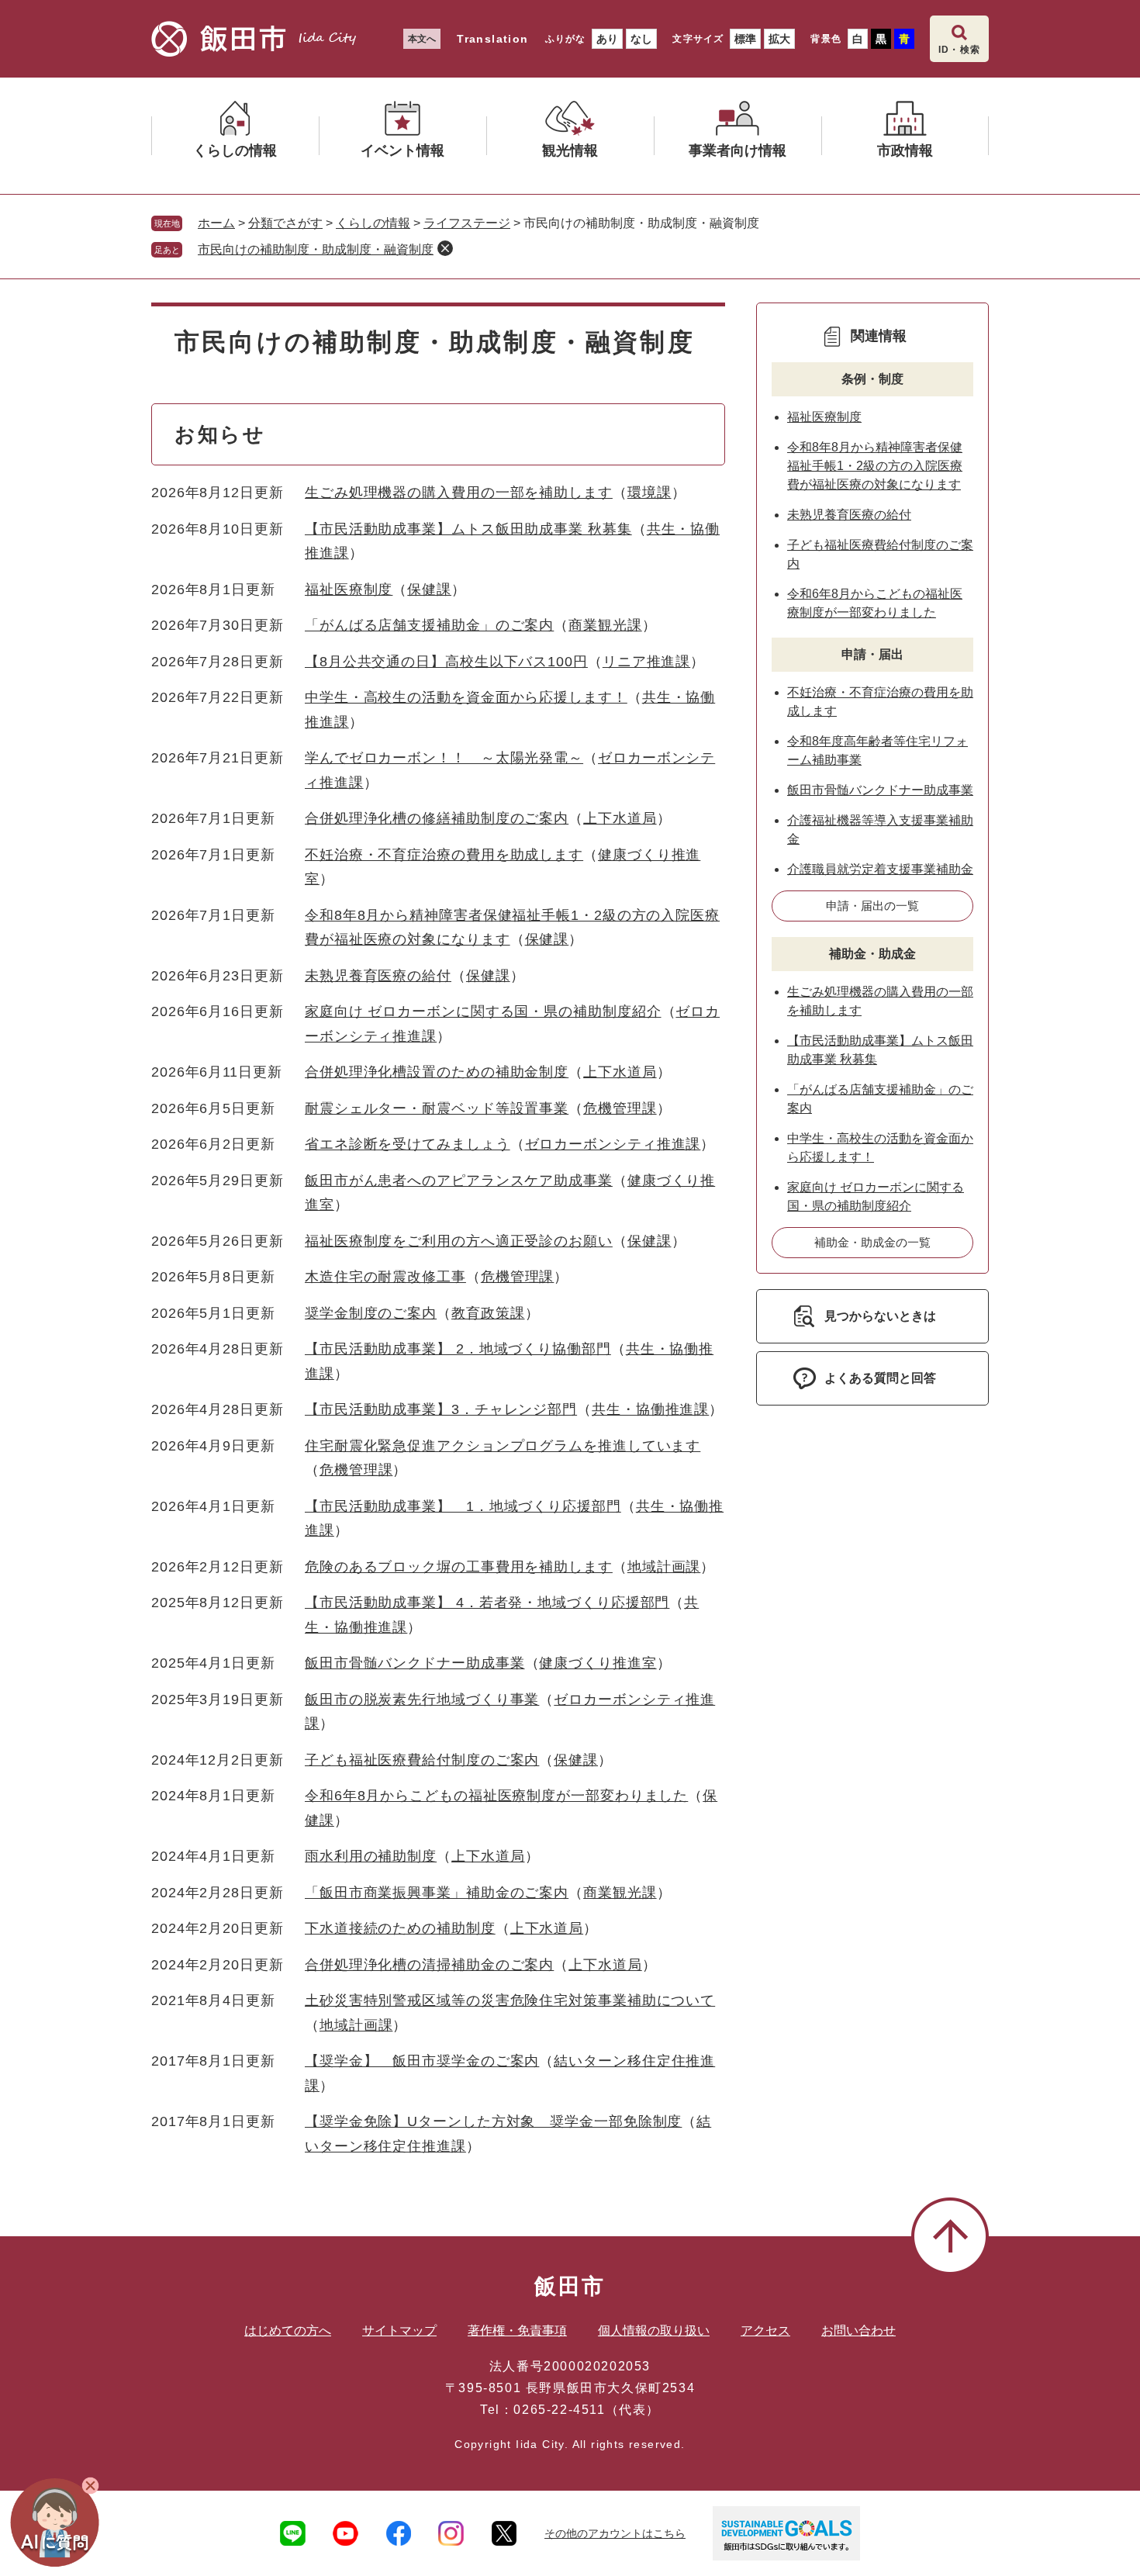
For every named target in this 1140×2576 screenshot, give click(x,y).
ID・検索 (959, 50)
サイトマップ (399, 2331)
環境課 (649, 493)
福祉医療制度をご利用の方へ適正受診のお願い (459, 1241)
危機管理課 (620, 1108)
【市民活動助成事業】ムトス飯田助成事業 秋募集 (468, 529)
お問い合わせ (858, 2331)
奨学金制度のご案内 (371, 1313)
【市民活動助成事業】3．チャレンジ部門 (441, 1409)
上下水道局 (620, 818)
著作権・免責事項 (517, 2331)
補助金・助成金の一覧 (872, 1242)
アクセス (765, 2331)
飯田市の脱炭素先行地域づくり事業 (422, 1699)
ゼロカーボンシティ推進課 (613, 1144)
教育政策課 (488, 1313)
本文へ (422, 39)
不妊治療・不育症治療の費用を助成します (444, 855)
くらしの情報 (373, 223)
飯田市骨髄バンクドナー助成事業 (415, 1663)
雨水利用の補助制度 (371, 1856)
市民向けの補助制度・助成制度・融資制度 (316, 249)
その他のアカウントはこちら (615, 2533)
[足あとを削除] (445, 248)
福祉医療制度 (349, 590)
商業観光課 (605, 625)
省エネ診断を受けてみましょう (408, 1144)
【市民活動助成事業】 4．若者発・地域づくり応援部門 (487, 1603)
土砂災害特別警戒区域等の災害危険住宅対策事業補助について (510, 2000)
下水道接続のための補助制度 (400, 1928)
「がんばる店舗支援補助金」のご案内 (429, 625)
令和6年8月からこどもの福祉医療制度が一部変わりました (496, 1796)
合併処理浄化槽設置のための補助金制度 (437, 1072)
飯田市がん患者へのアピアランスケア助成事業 (459, 1181)
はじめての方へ (288, 2331)
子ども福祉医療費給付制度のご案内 (422, 1760)
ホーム (216, 223)
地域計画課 (664, 1567)
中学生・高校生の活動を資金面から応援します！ (466, 697)
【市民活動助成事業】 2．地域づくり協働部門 (458, 1349)
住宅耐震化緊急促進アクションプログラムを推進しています (503, 1446)
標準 (745, 39)
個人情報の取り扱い (654, 2331)
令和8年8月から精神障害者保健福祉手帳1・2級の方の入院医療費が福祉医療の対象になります (875, 466)
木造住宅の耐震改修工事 (385, 1277)
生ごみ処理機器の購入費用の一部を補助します (459, 493)
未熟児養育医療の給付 (378, 976)
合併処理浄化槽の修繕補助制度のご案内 (437, 818)
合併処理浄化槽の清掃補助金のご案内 (429, 1965)
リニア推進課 (646, 662)
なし (641, 39)
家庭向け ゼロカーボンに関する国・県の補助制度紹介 (483, 1011)
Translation (492, 39)
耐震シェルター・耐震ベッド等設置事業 (437, 1108)
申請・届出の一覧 (872, 906)
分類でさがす (285, 223)
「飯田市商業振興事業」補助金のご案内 (437, 1893)
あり (607, 39)
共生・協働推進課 (650, 1409)
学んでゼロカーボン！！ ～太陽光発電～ (444, 758)
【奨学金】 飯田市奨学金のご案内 (422, 2061)
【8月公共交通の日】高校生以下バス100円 (446, 662)
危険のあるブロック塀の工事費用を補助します (459, 1567)
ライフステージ (467, 223)
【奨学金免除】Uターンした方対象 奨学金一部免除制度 (493, 2121)
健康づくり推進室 (598, 1663)
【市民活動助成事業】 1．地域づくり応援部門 (463, 1506)
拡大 (779, 39)
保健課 (429, 590)
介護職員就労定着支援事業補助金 (880, 869)
